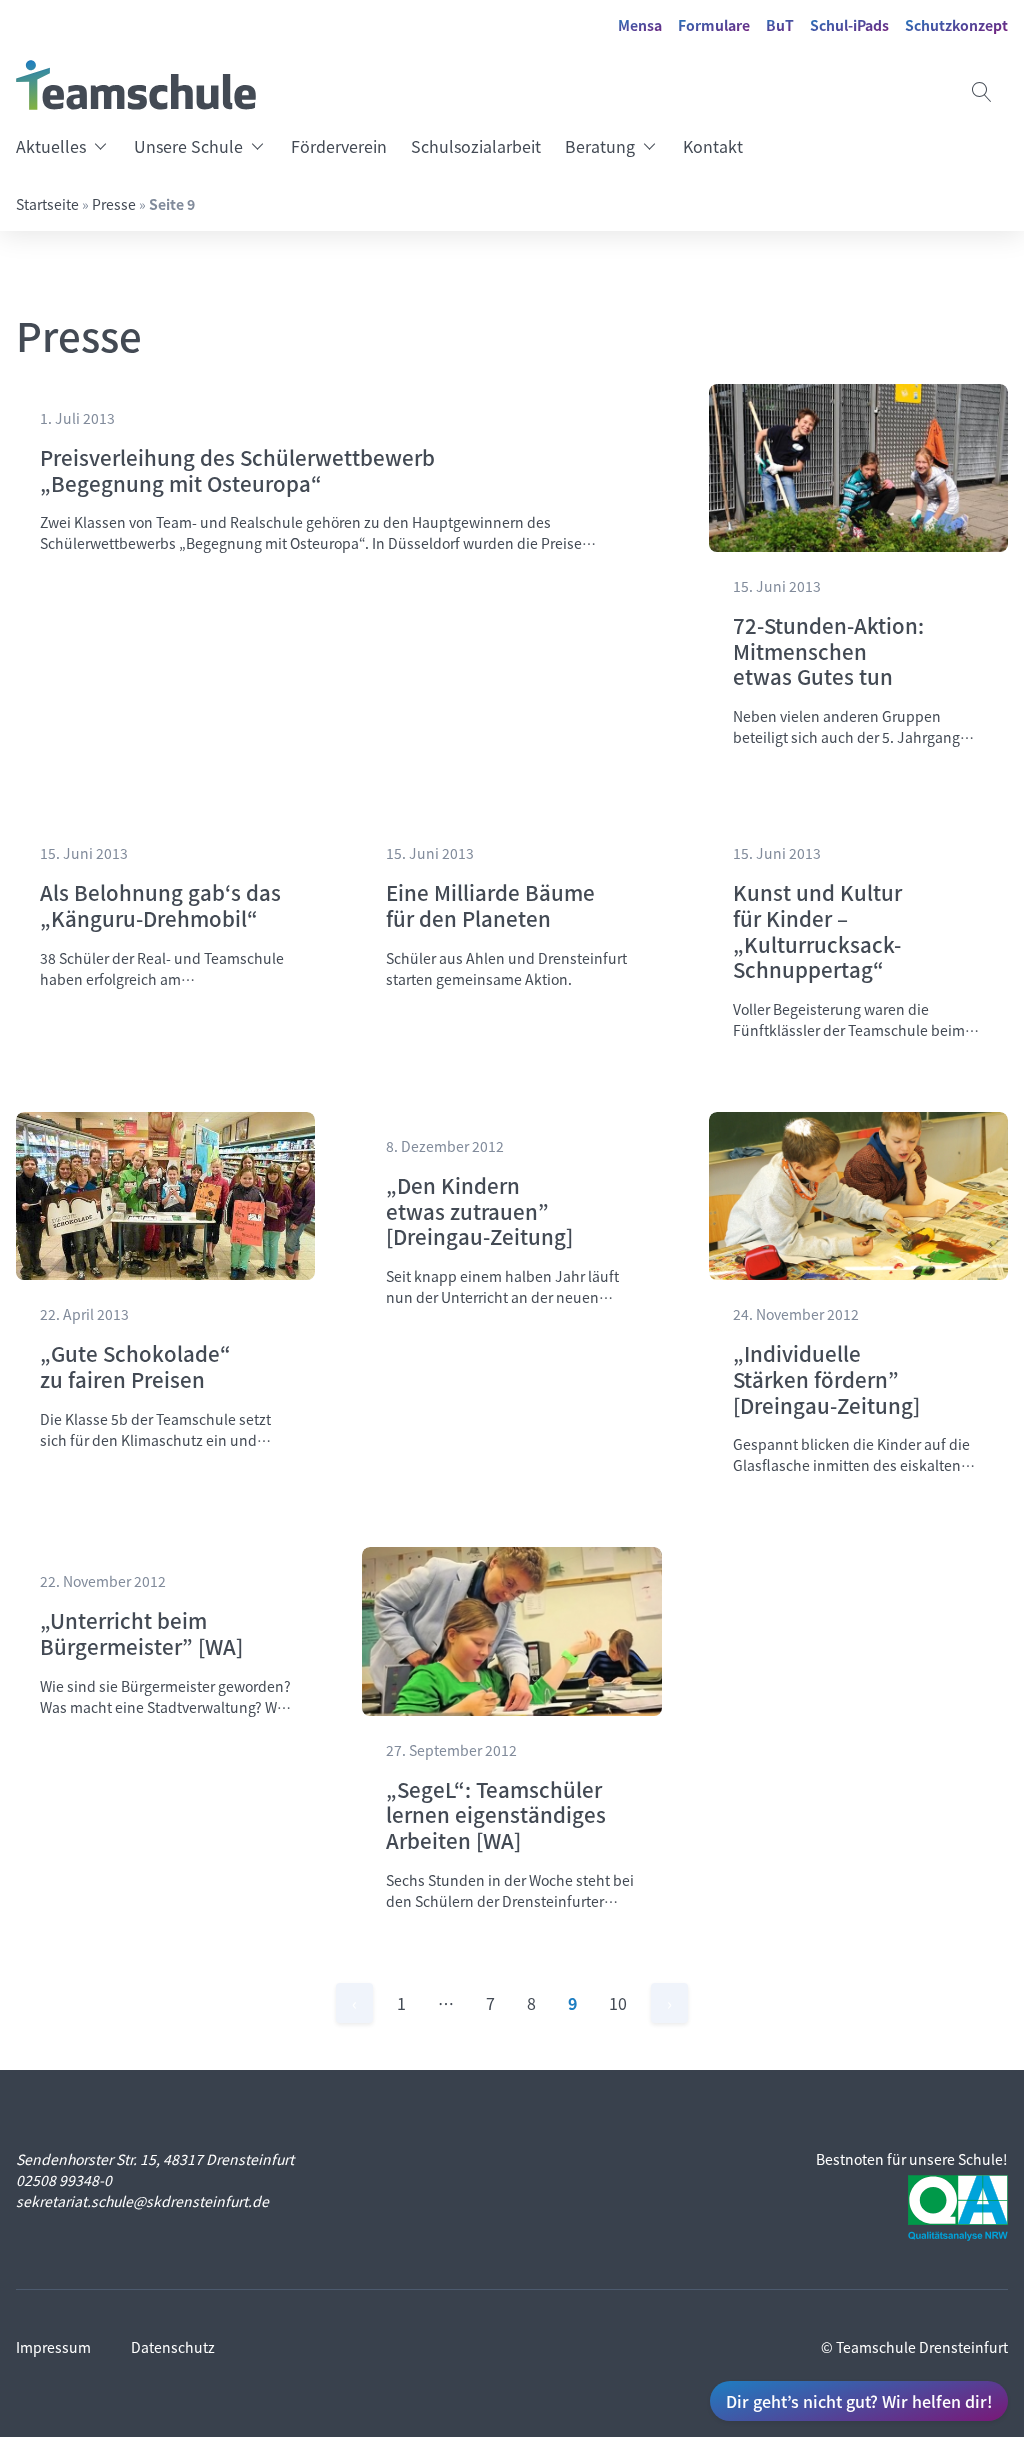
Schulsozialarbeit (476, 146)
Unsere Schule (188, 146)
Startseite (47, 204)
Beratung (600, 146)
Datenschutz (173, 2347)
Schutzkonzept (956, 25)
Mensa (640, 25)
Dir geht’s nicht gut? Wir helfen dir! (859, 2401)
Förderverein (339, 146)
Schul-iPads (849, 25)
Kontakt (713, 146)
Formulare (714, 25)
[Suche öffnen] (982, 92)
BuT (780, 25)
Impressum (53, 2347)
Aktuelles (51, 146)
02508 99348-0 (64, 2180)
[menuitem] (69, 146)
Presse (114, 204)
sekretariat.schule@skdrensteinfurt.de (142, 2201)
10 (618, 2003)
